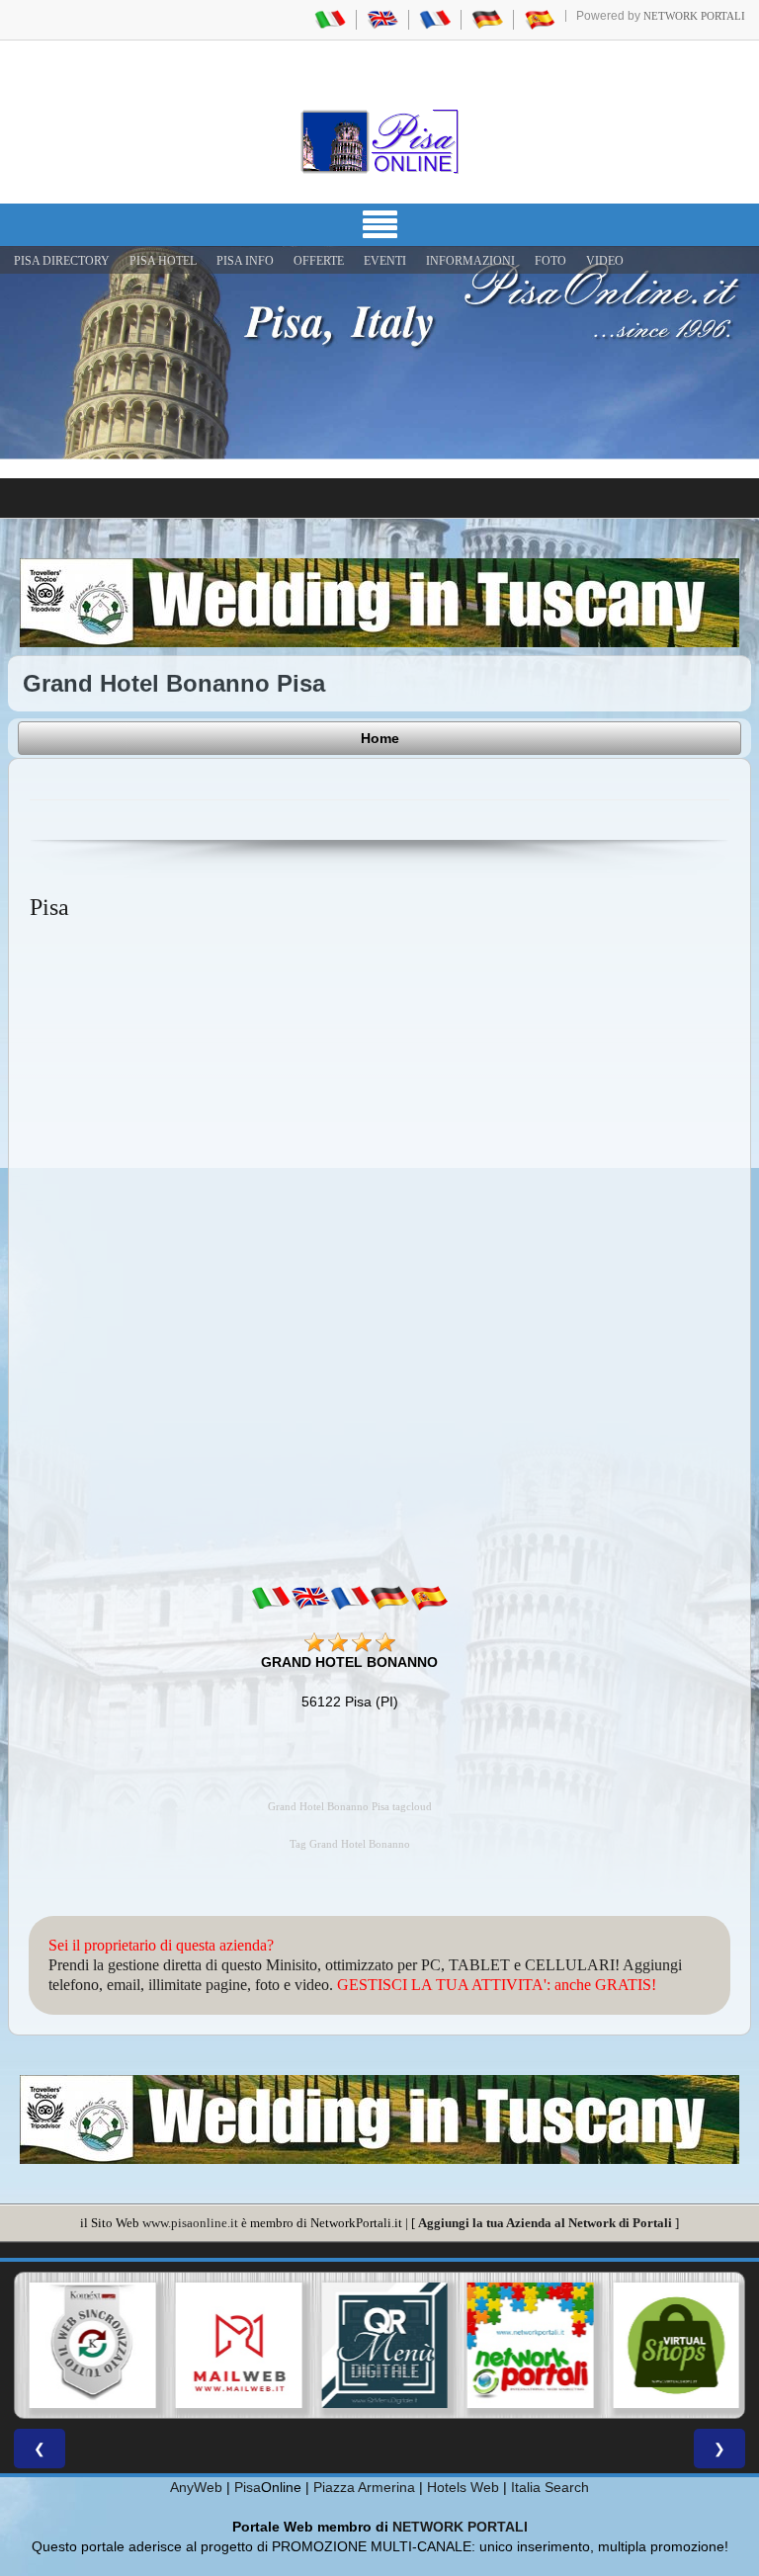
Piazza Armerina (364, 2487)
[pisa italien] (487, 19)
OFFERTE (319, 261)
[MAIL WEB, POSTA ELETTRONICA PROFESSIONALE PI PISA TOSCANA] (234, 2346)
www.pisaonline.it (190, 2223)
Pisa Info (245, 261)
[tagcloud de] (389, 1598)
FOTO (550, 261)
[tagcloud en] (310, 1598)
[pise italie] (435, 19)
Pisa (248, 2487)
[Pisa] (379, 141)
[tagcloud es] (429, 1598)
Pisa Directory (62, 261)
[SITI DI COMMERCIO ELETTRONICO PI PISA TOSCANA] (671, 2346)
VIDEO (605, 261)
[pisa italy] (382, 19)
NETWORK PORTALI (460, 2527)
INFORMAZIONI (470, 261)
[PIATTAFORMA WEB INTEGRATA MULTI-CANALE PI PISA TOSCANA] (88, 2346)
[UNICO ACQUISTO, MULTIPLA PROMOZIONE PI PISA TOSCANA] (526, 2346)
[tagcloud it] (271, 1598)
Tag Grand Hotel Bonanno (350, 1844)
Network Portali (694, 16)
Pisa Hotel (163, 261)
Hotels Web (463, 2487)
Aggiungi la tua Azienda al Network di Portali (545, 2223)
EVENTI (385, 261)
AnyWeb (196, 2487)
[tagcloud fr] (350, 1598)
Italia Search (550, 2487)
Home (380, 738)
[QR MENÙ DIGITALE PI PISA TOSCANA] (379, 2346)
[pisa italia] (330, 19)
